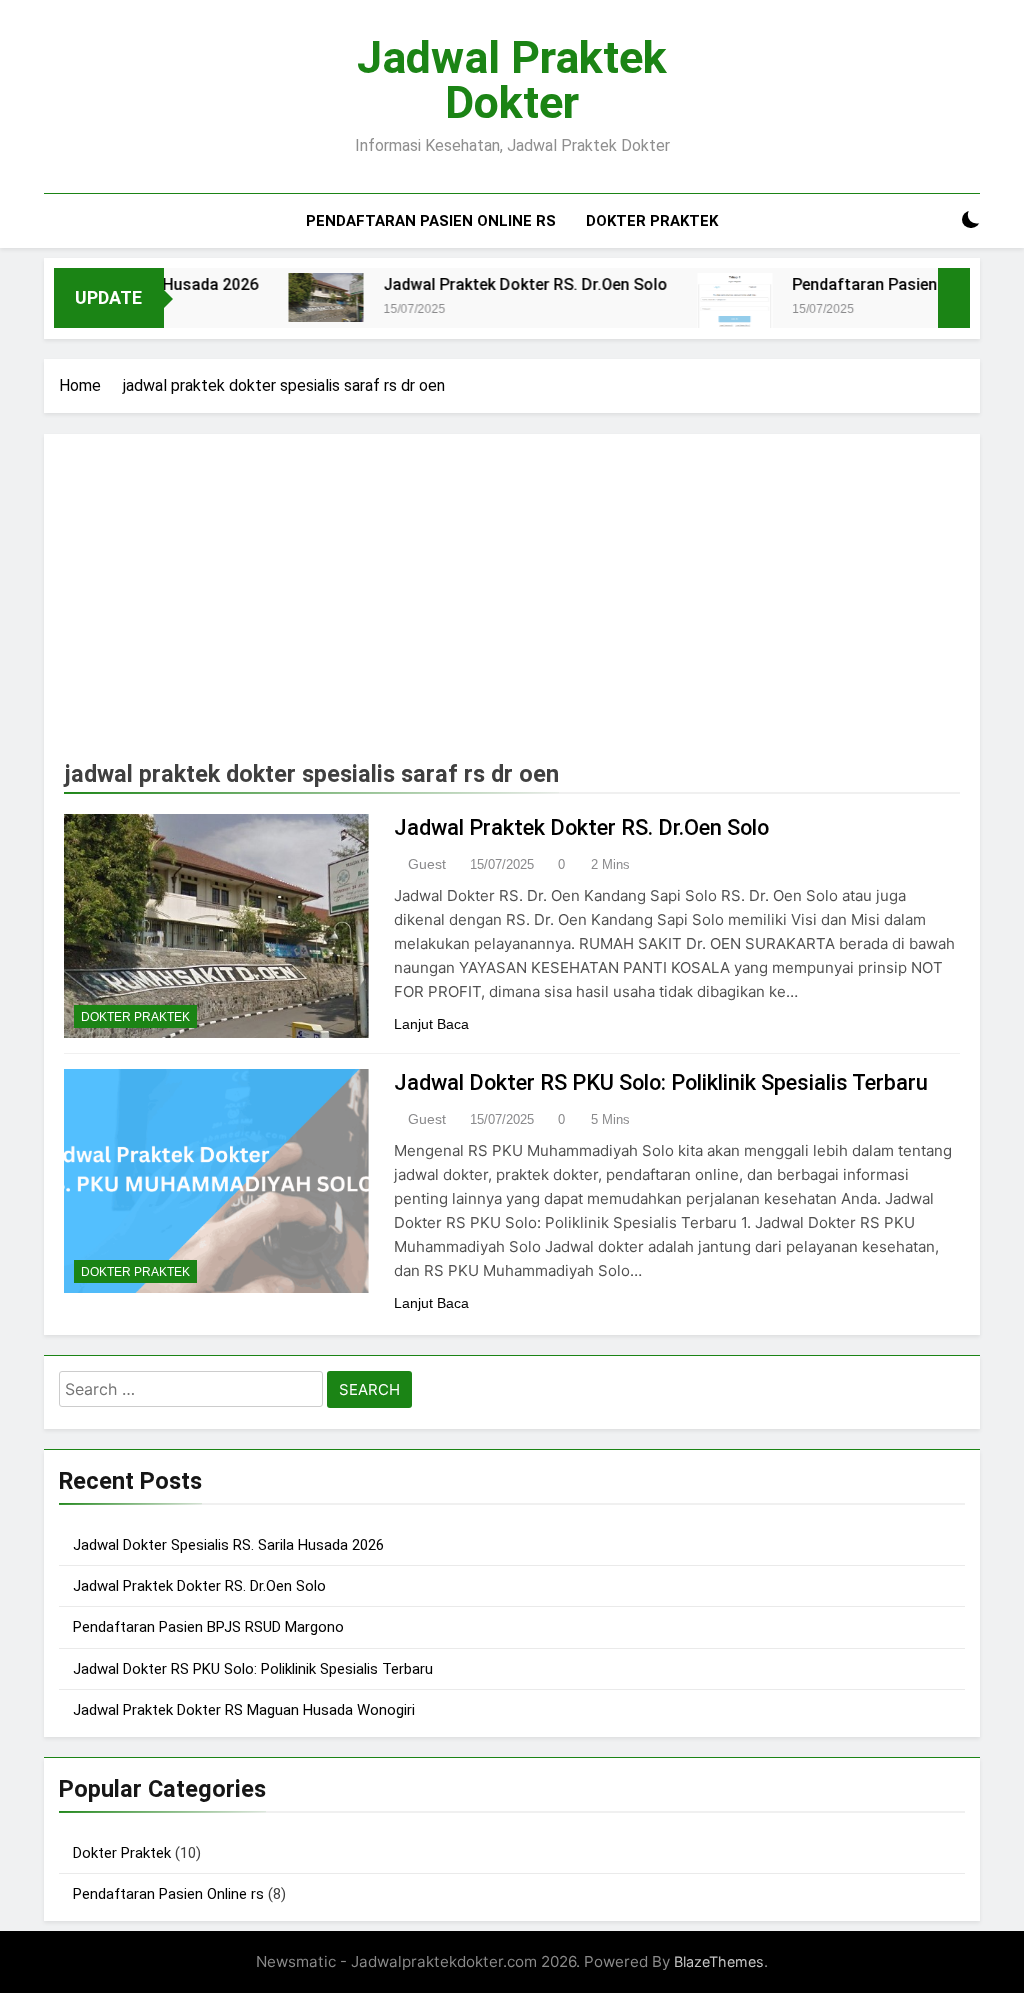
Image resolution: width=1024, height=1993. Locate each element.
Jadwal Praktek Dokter (512, 80)
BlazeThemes (719, 1961)
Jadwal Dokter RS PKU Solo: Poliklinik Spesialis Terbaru (661, 1082)
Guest (427, 864)
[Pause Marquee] (954, 298)
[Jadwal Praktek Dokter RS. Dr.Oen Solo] (296, 297)
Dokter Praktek (652, 221)
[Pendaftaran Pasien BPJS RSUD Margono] (705, 305)
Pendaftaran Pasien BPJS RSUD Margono (208, 1627)
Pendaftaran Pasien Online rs (431, 221)
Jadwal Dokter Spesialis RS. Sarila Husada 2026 (228, 1545)
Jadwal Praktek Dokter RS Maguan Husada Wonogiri (244, 1710)
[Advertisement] (512, 604)
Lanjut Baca (431, 1024)
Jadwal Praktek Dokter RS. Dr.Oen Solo (496, 284)
